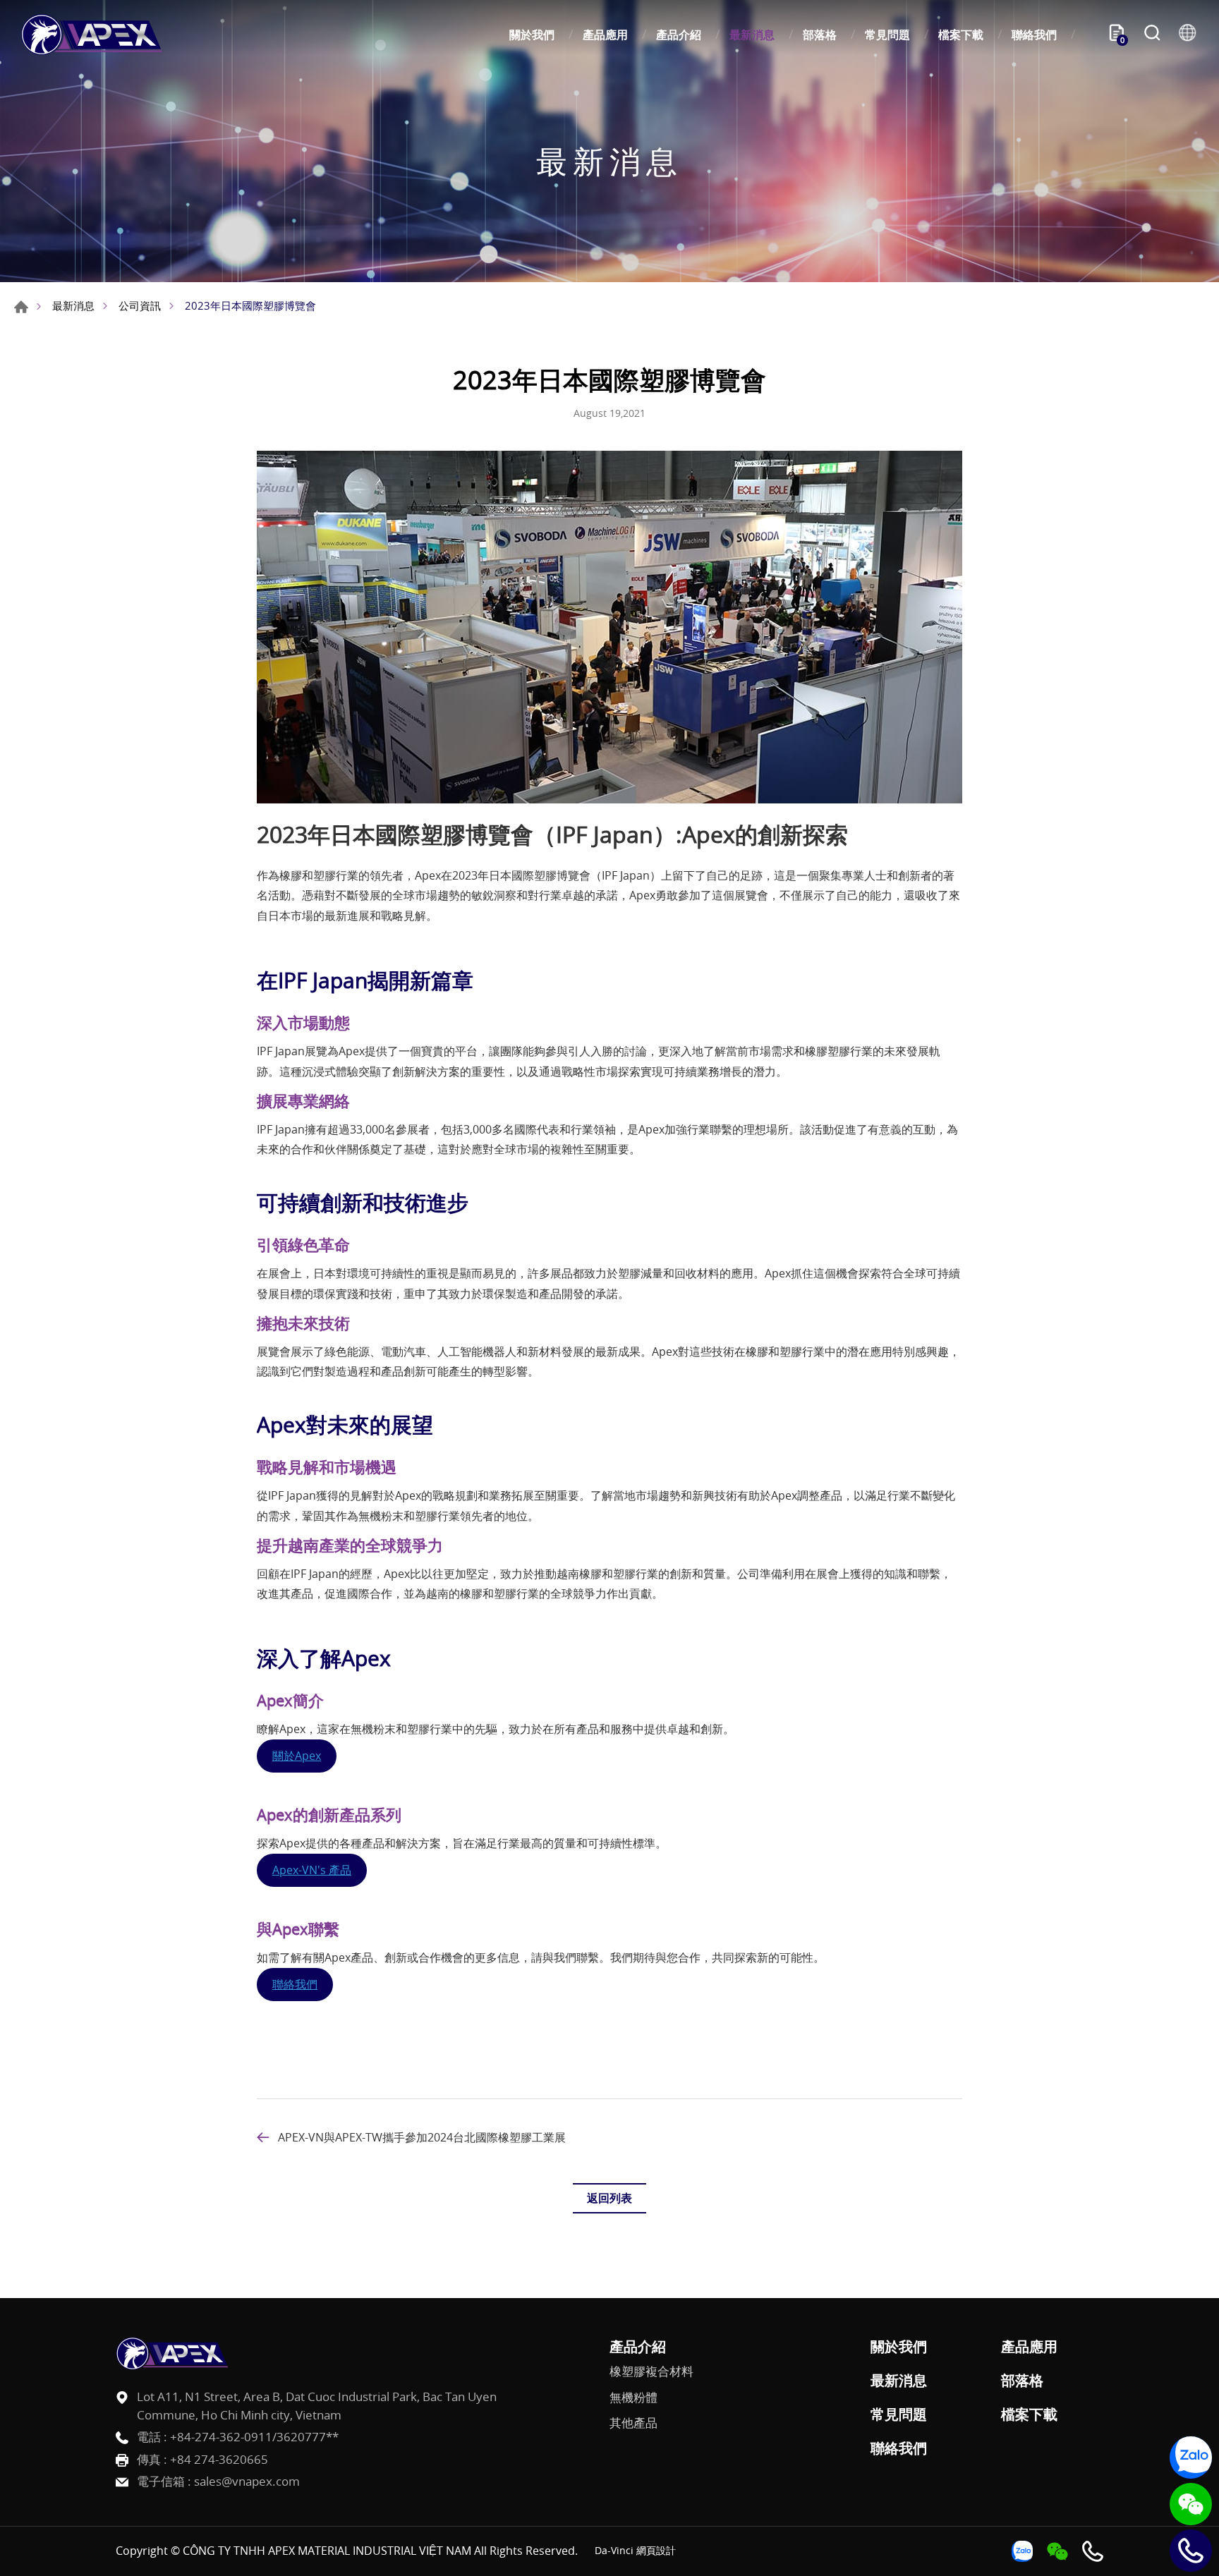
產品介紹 (679, 35)
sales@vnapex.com (247, 2481)
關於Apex (297, 1756)
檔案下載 (961, 35)
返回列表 (609, 2198)
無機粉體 (633, 2398)
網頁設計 (656, 2550)
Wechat (1191, 2504)
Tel (1191, 2551)
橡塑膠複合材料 (651, 2371)
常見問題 (887, 35)
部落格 (820, 35)
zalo (1191, 2457)
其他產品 (633, 2423)
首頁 (21, 307)
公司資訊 (140, 305)
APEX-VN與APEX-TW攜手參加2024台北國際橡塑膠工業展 (422, 2137)
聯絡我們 (1034, 35)
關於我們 (532, 35)
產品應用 (605, 35)
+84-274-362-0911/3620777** (254, 2437)
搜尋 (1152, 35)
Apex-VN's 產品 (312, 1870)
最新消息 (752, 35)
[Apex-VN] (92, 35)
